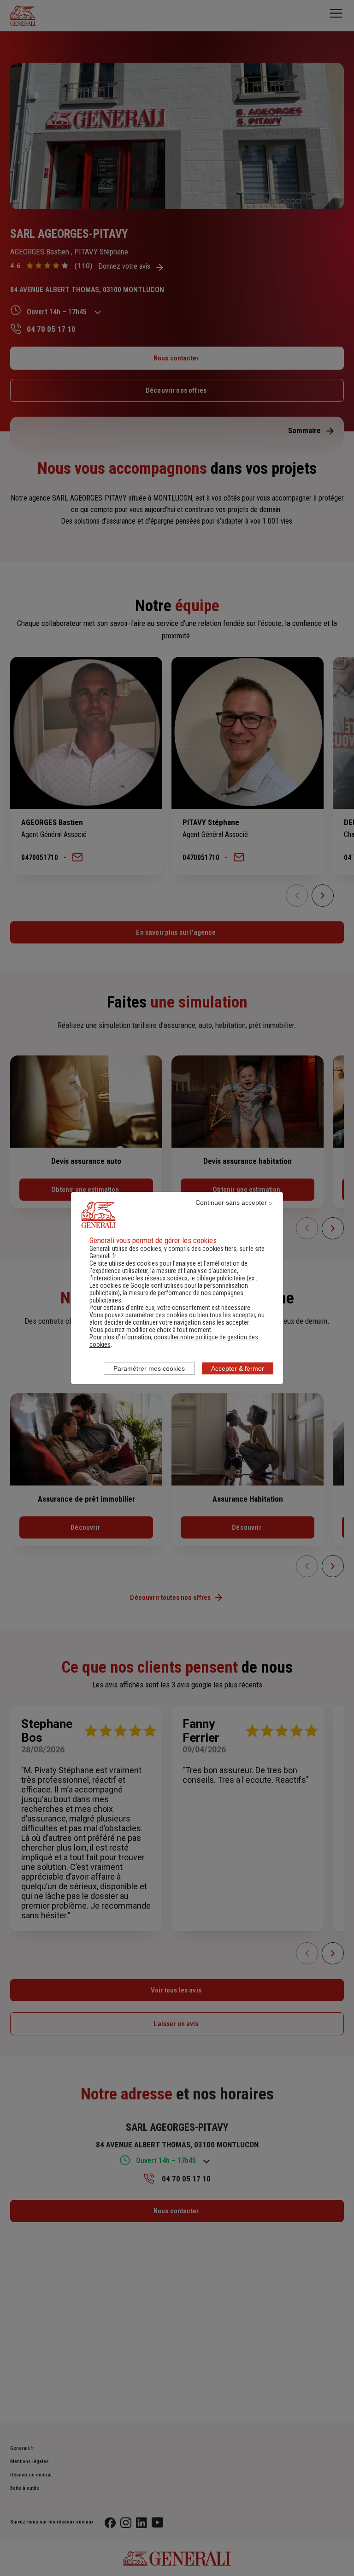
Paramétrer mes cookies (149, 1368)
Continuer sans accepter (231, 1203)
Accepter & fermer (238, 1368)
